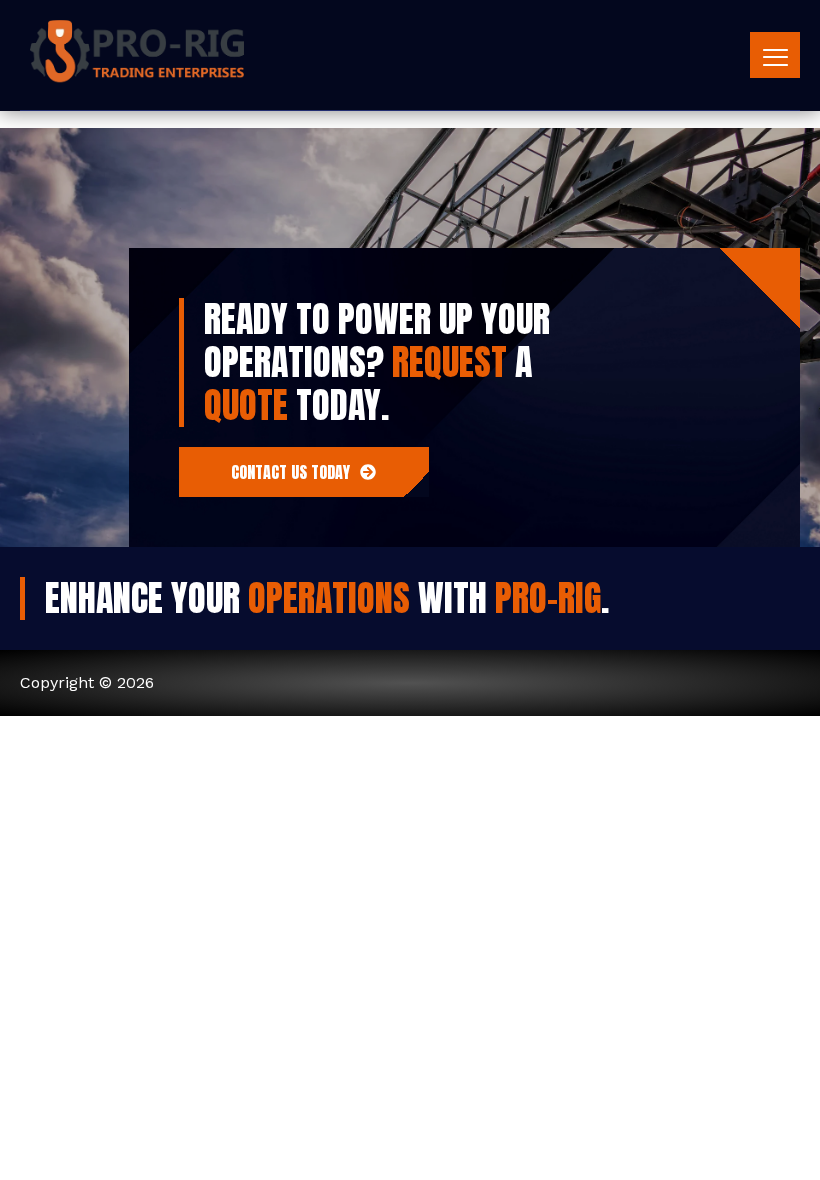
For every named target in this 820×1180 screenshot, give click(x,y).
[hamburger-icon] (775, 55)
